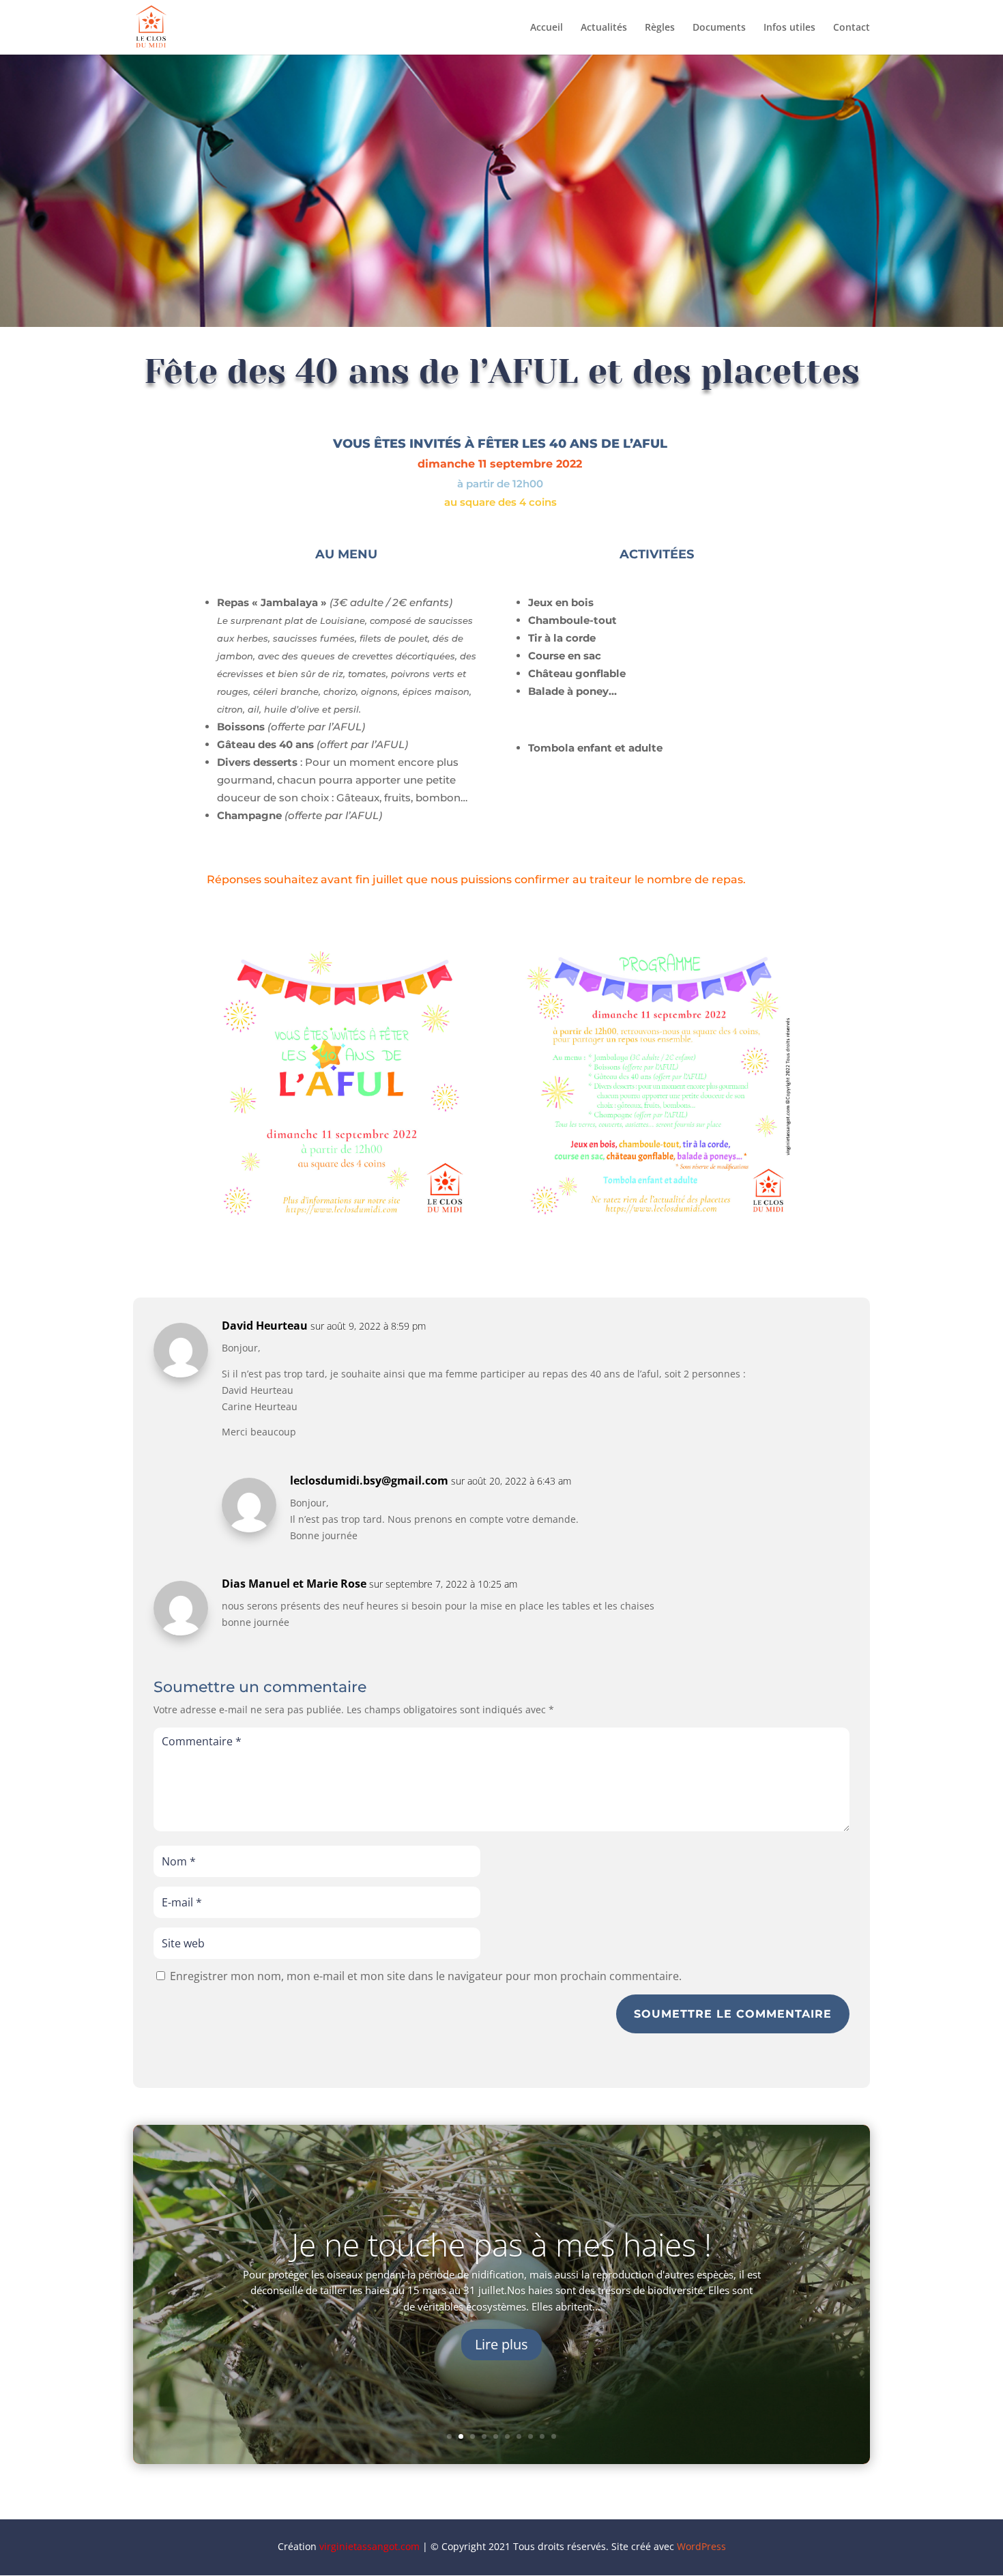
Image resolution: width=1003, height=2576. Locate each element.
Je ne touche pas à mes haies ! (501, 2244)
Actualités (604, 28)
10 (554, 2436)
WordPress (701, 2546)
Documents (719, 28)
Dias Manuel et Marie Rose (294, 1584)
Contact (852, 28)
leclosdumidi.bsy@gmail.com (369, 1480)
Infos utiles (789, 28)
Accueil (547, 28)
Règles (660, 28)
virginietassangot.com (369, 2546)
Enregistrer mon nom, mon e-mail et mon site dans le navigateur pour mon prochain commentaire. (426, 1976)
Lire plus (501, 2344)
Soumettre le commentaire (733, 2014)
